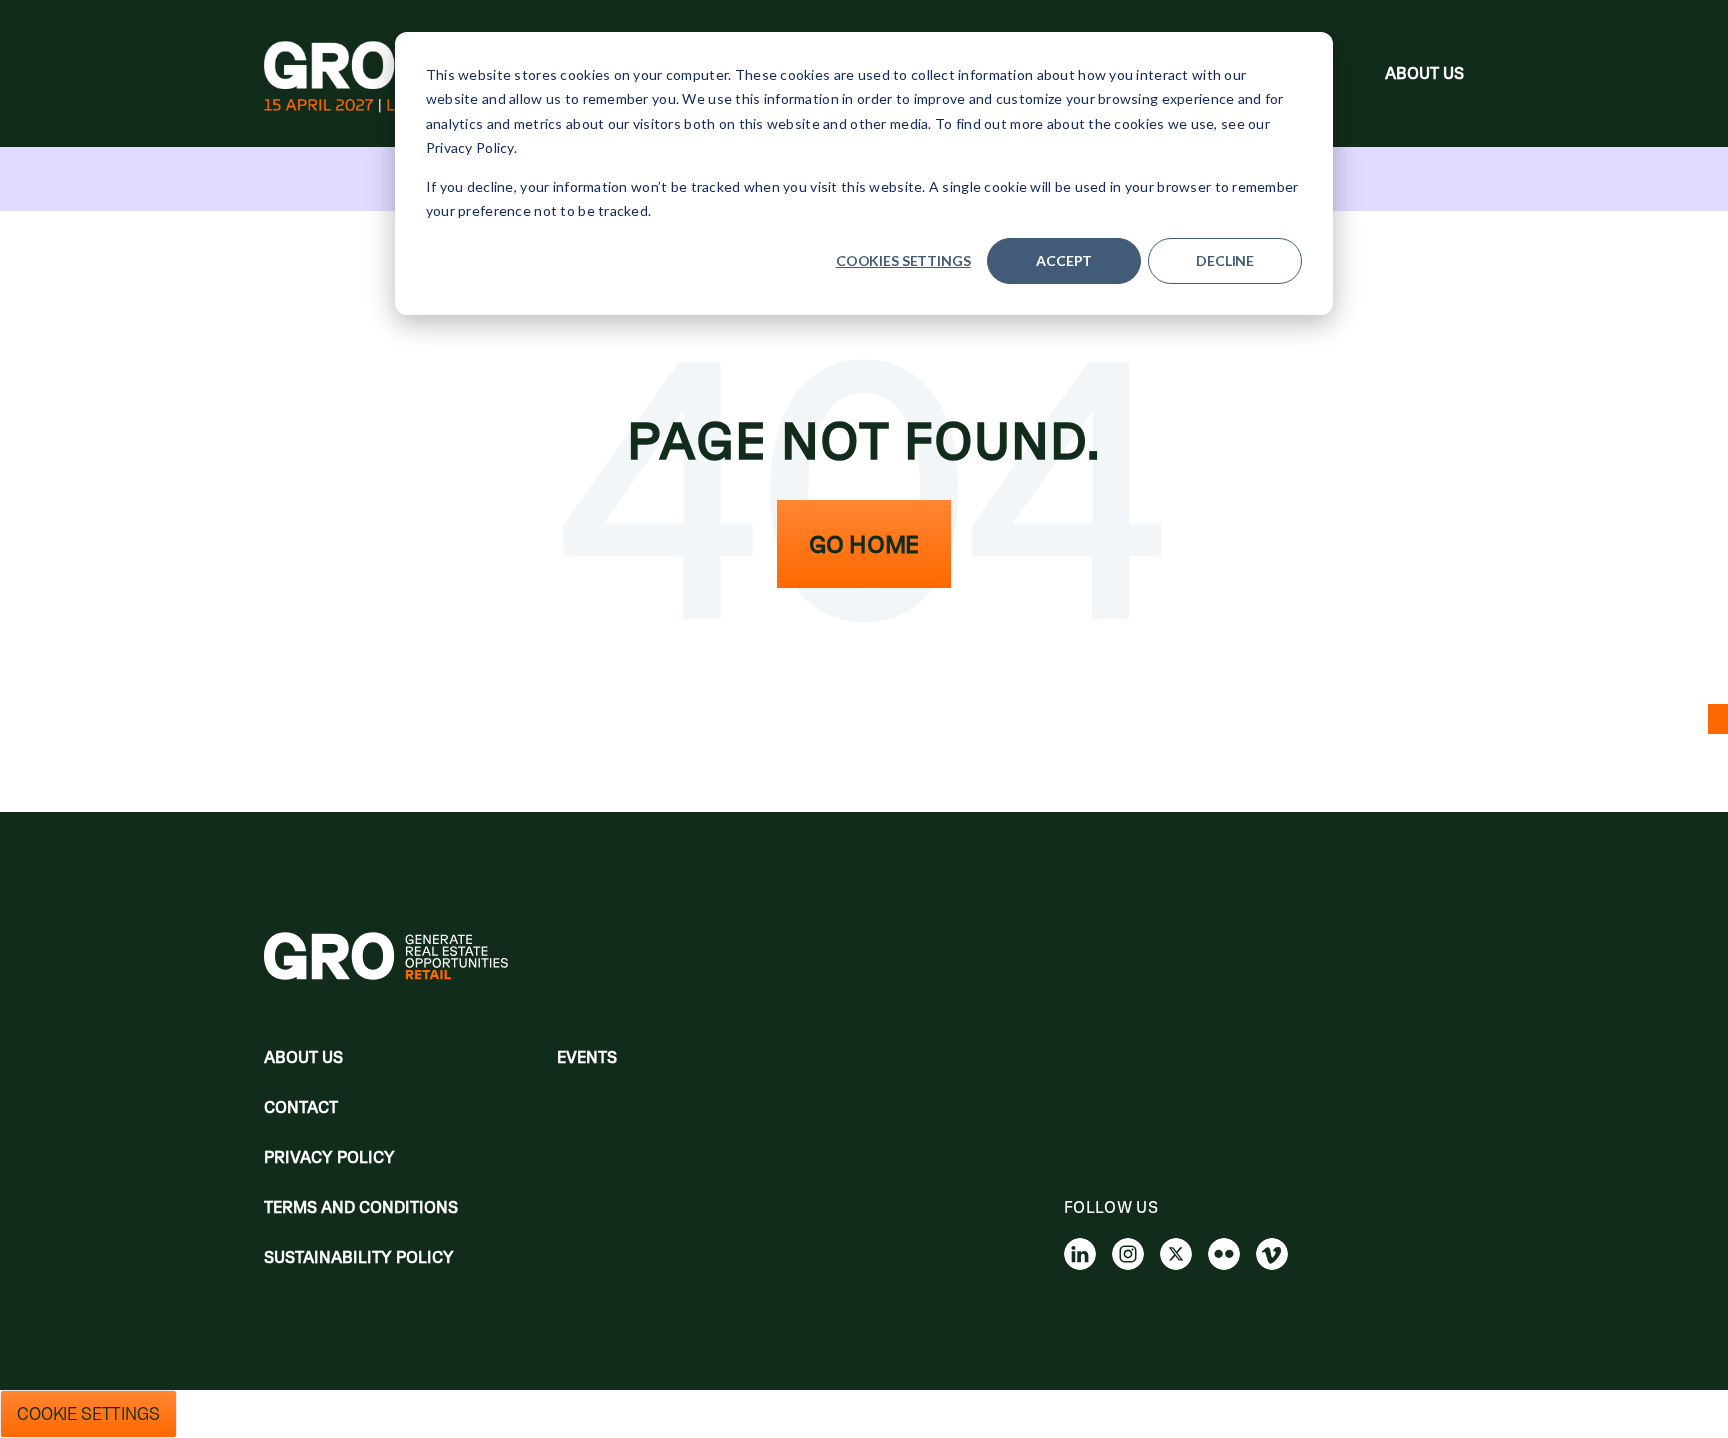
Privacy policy (329, 1157)
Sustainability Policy (359, 1257)
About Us (303, 1057)
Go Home (864, 544)
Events (587, 1057)
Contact (301, 1107)
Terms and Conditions (361, 1207)
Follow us (1111, 1207)
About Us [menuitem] (1424, 73)
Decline (1225, 260)
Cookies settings (903, 260)
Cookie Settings (88, 1414)
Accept (1064, 260)
